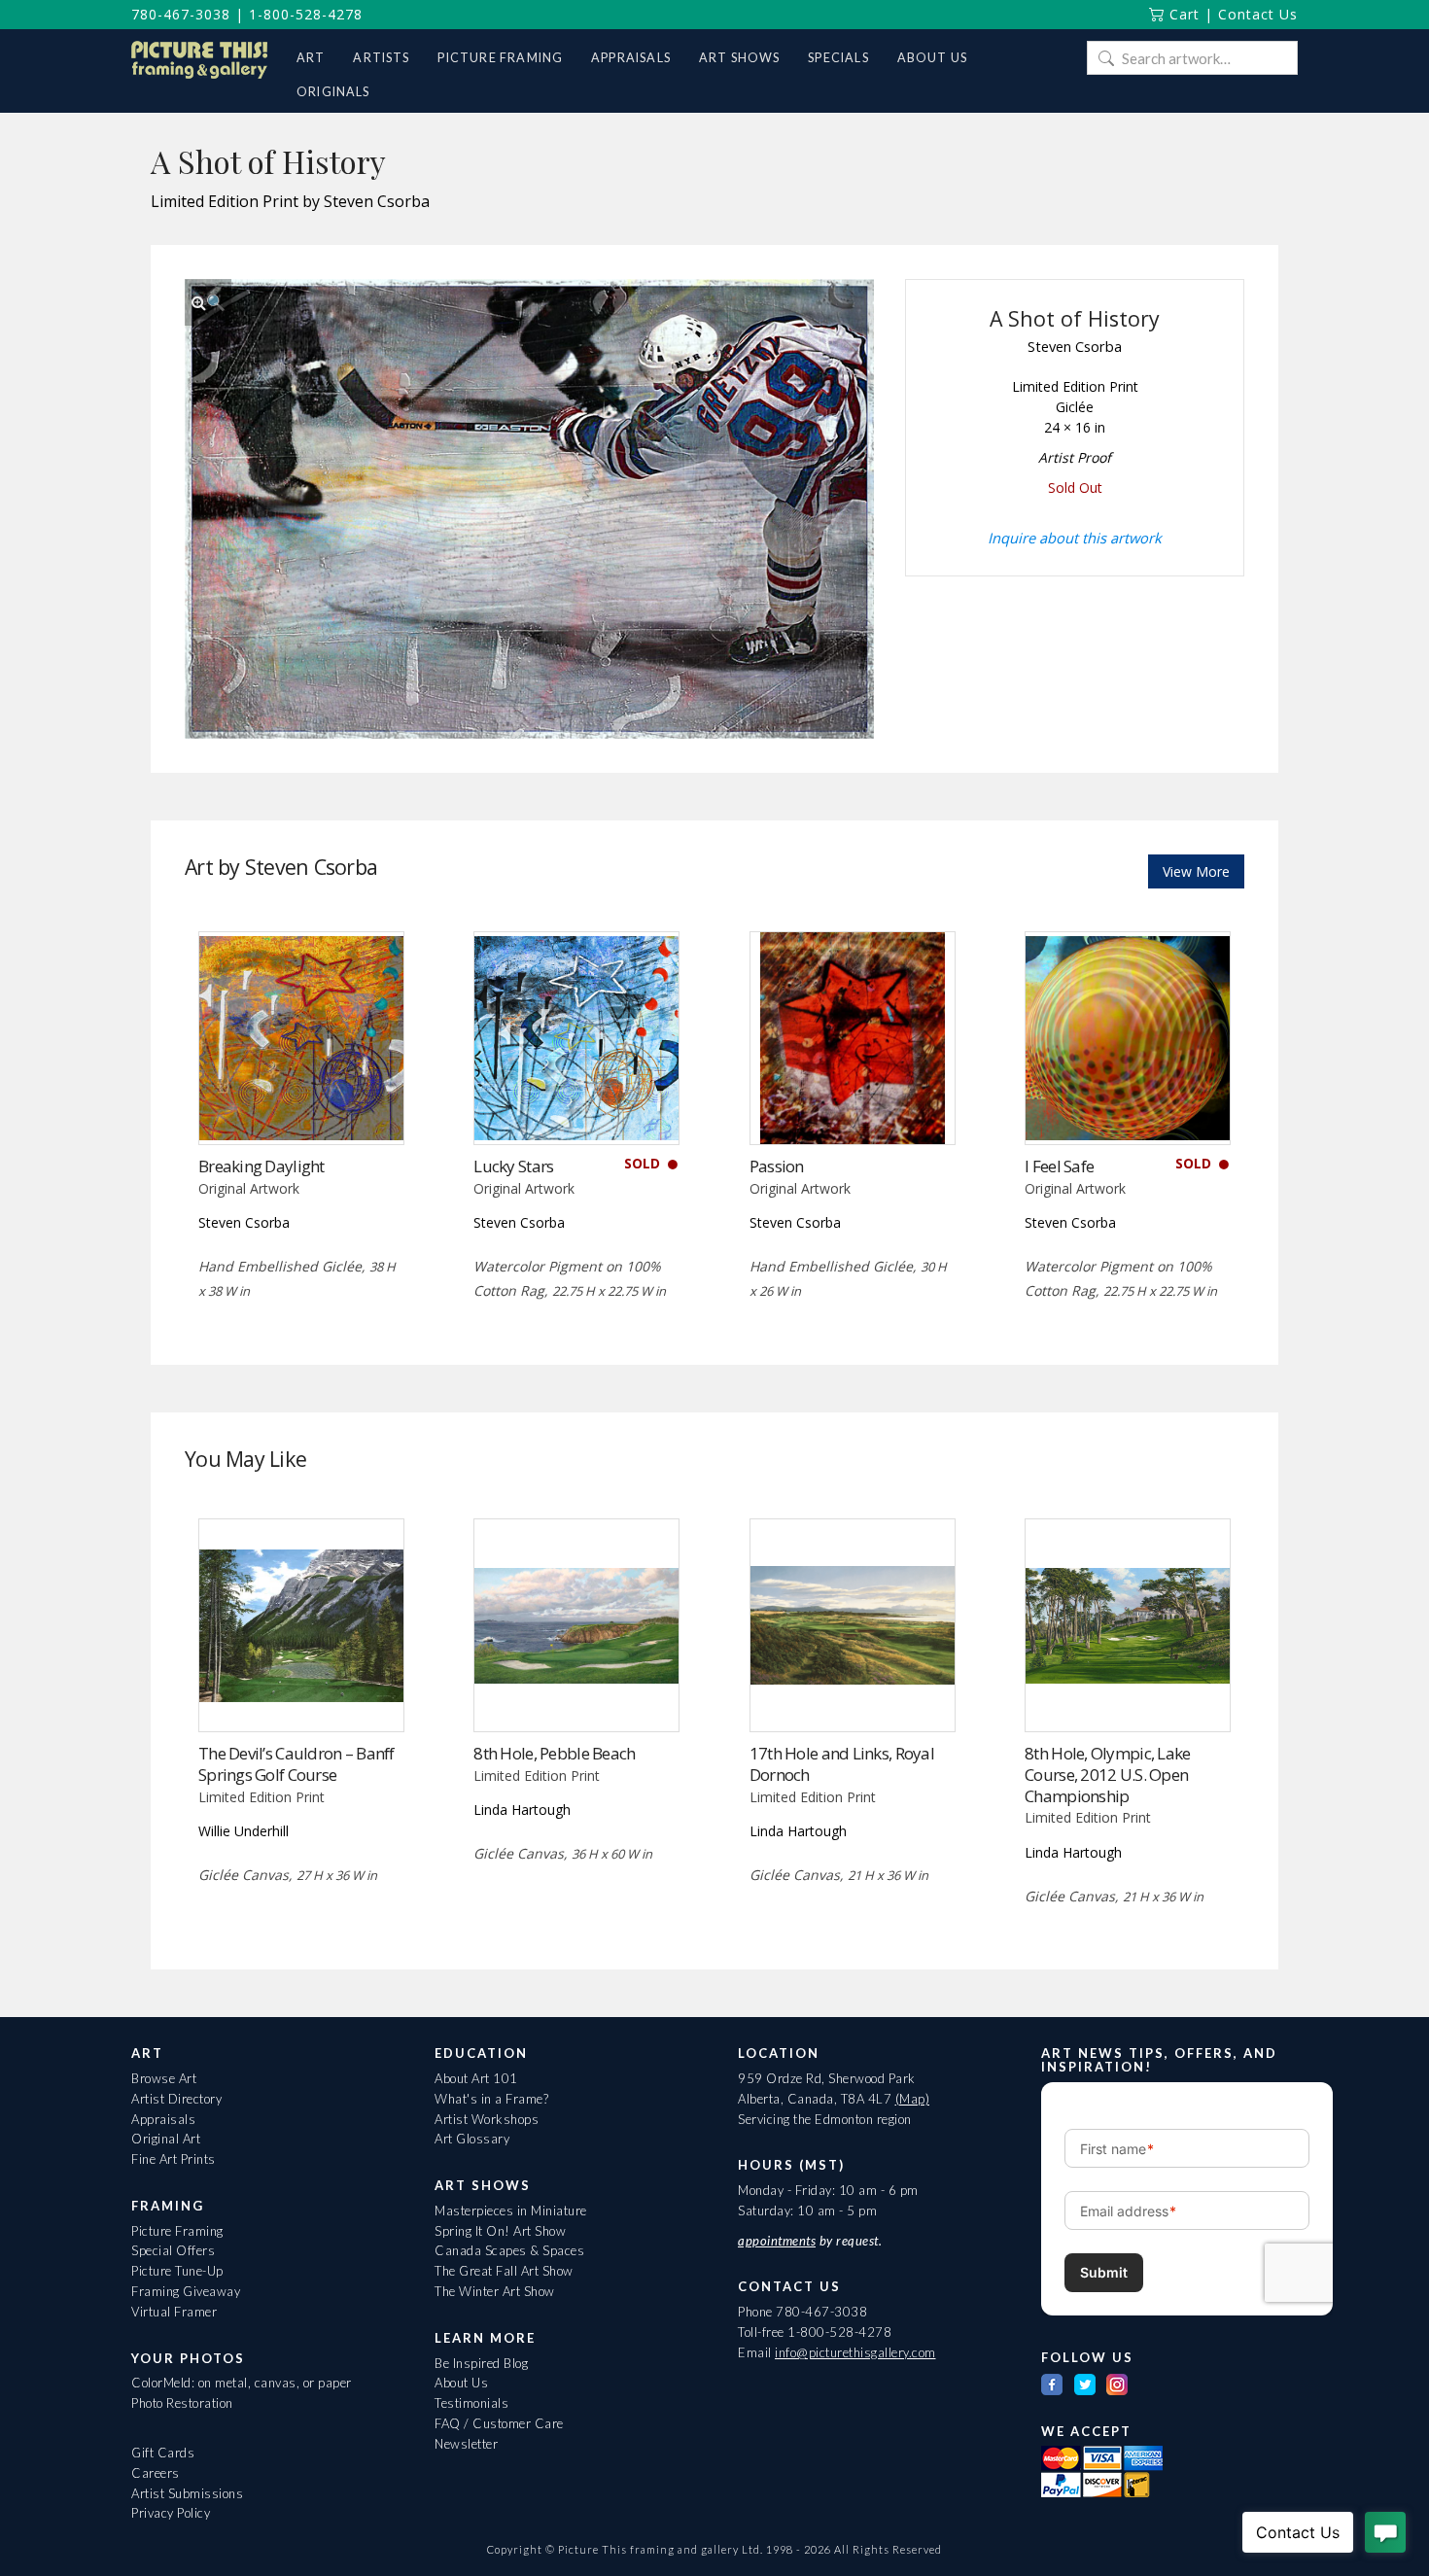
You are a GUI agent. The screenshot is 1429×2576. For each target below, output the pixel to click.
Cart (1182, 14)
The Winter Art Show (495, 2291)
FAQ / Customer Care (499, 2423)
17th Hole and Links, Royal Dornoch (842, 1764)
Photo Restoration (182, 2403)
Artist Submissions (187, 2493)
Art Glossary (472, 2139)
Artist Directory (176, 2099)
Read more (301, 1104)
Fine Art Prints (174, 2159)
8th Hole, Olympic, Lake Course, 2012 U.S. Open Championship (1107, 1775)
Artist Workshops (487, 2119)
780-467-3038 (181, 14)
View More (1196, 871)
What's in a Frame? (491, 2099)
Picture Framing (177, 2231)
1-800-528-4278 (306, 14)
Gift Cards (163, 2453)
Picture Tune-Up (177, 2271)
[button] (208, 302)
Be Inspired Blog (481, 2363)
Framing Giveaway (186, 2291)
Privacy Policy (171, 2513)
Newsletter (466, 2444)
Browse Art (164, 2078)
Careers (156, 2473)
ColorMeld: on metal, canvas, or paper (242, 2383)
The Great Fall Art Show (504, 2271)
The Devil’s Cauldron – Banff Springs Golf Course (296, 1764)
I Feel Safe (1059, 1166)
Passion (777, 1166)
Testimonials (471, 2403)
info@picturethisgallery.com (855, 2352)
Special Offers (173, 2250)
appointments (777, 2241)
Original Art (166, 2139)
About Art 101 (476, 2078)
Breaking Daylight (261, 1166)
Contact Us (1258, 14)
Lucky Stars (513, 1166)
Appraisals (163, 2119)
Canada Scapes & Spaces (509, 2250)
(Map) (913, 2099)
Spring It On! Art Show (500, 2231)
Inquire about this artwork (1075, 538)
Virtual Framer (174, 2312)
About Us (461, 2383)
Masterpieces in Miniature (511, 2210)
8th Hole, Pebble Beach (554, 1753)
